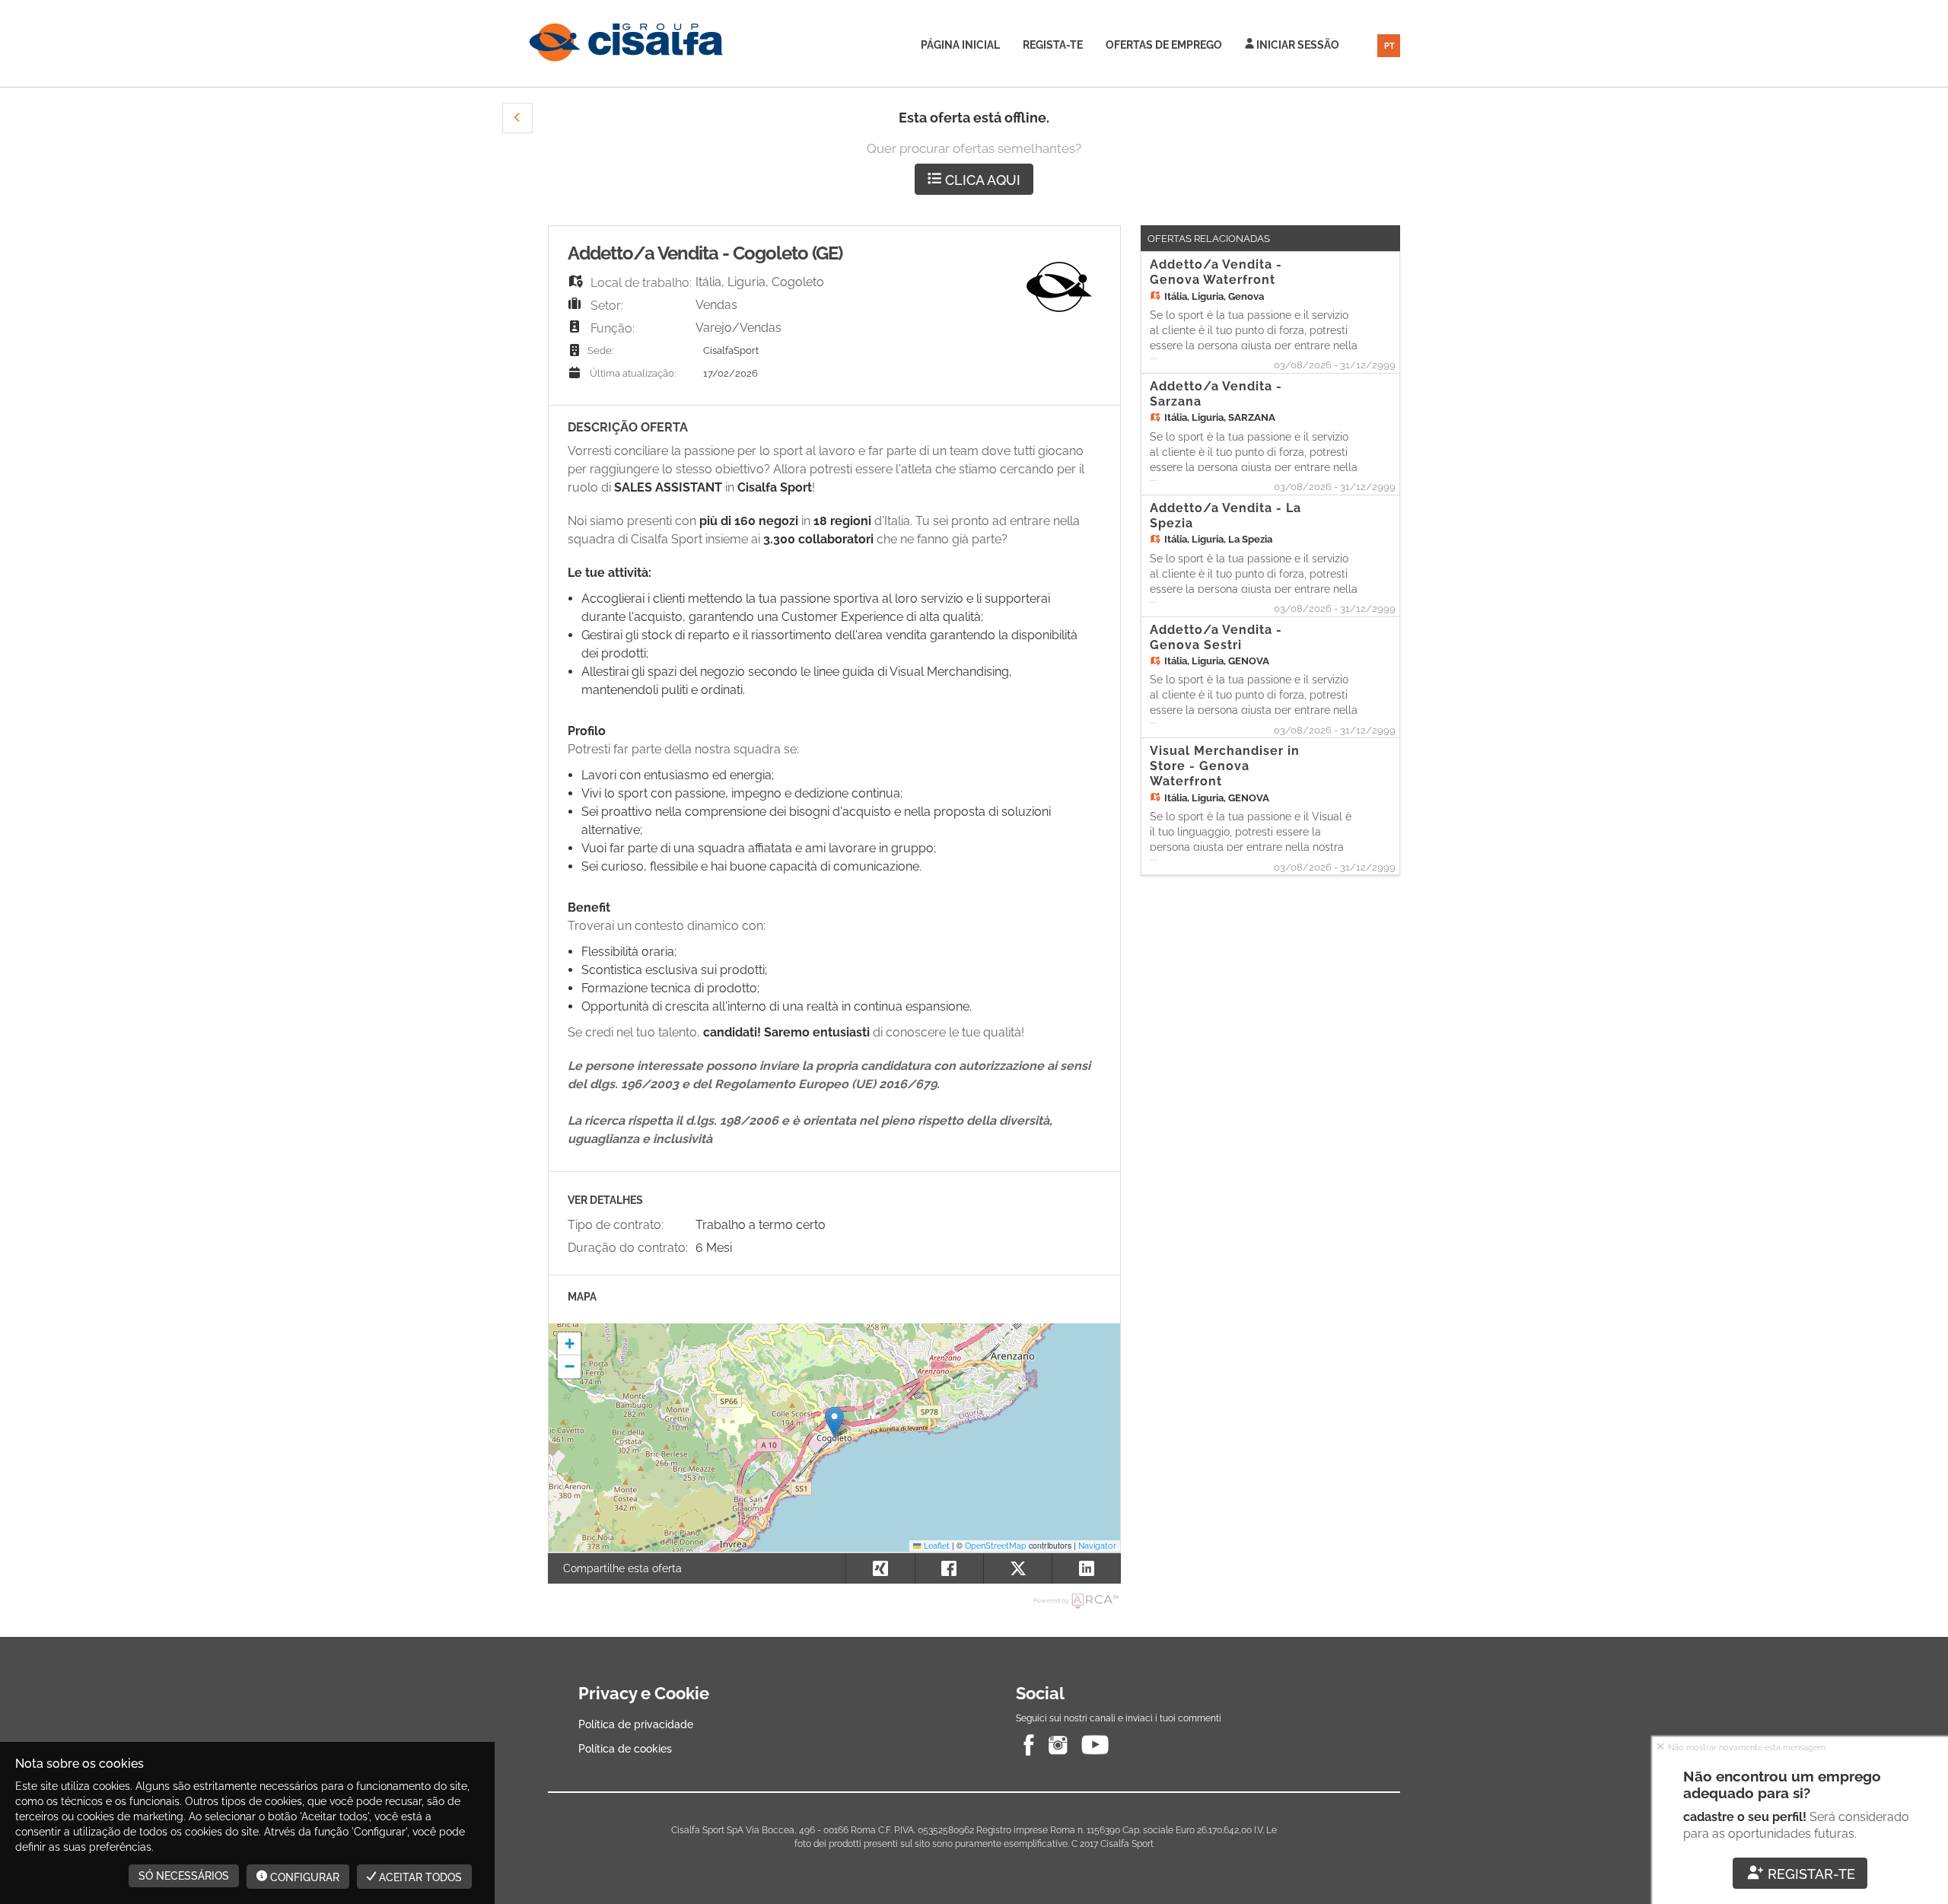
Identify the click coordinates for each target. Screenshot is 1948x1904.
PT (1389, 46)
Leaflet (936, 1546)
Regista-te (1053, 45)
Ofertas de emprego (1164, 45)
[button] (517, 118)
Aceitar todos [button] (419, 1877)
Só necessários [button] (184, 1876)
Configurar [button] (303, 1877)
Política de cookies (625, 1749)
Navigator (1097, 1546)
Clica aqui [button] (981, 180)
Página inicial (960, 45)
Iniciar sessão (1297, 45)
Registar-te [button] (1810, 1874)
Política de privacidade (636, 1724)
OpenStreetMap (996, 1546)
